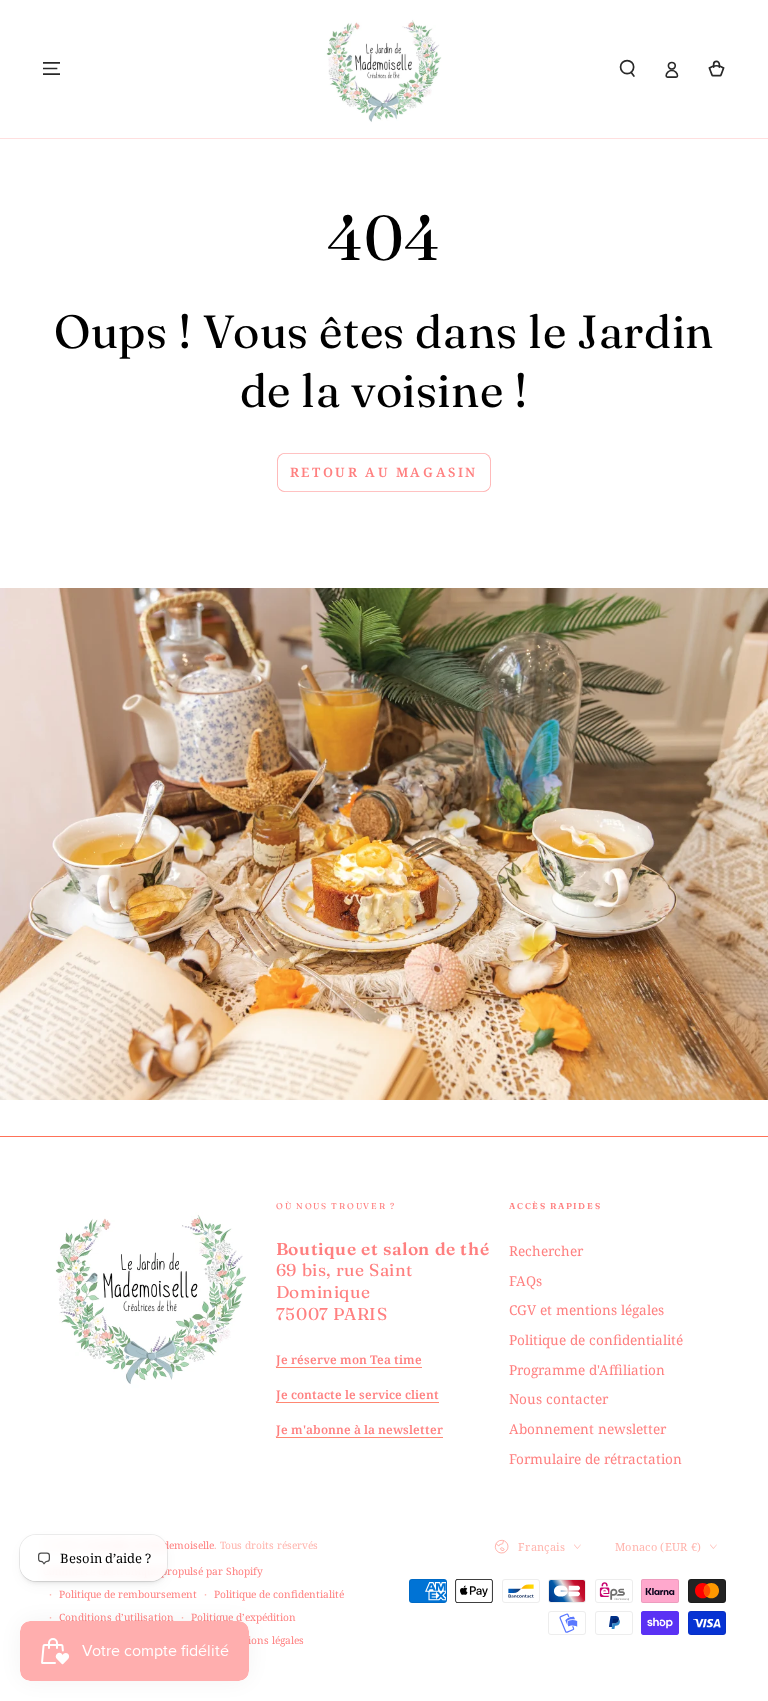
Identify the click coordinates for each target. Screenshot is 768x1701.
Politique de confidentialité (596, 1339)
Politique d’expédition (243, 1617)
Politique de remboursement (128, 1594)
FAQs (525, 1280)
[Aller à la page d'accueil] (384, 69)
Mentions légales (263, 1640)
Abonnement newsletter (587, 1428)
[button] (628, 68)
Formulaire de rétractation (595, 1458)
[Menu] (52, 68)
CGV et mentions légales (586, 1309)
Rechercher (546, 1250)
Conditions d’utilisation (116, 1617)
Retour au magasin (384, 472)
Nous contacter (558, 1398)
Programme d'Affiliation (587, 1369)
